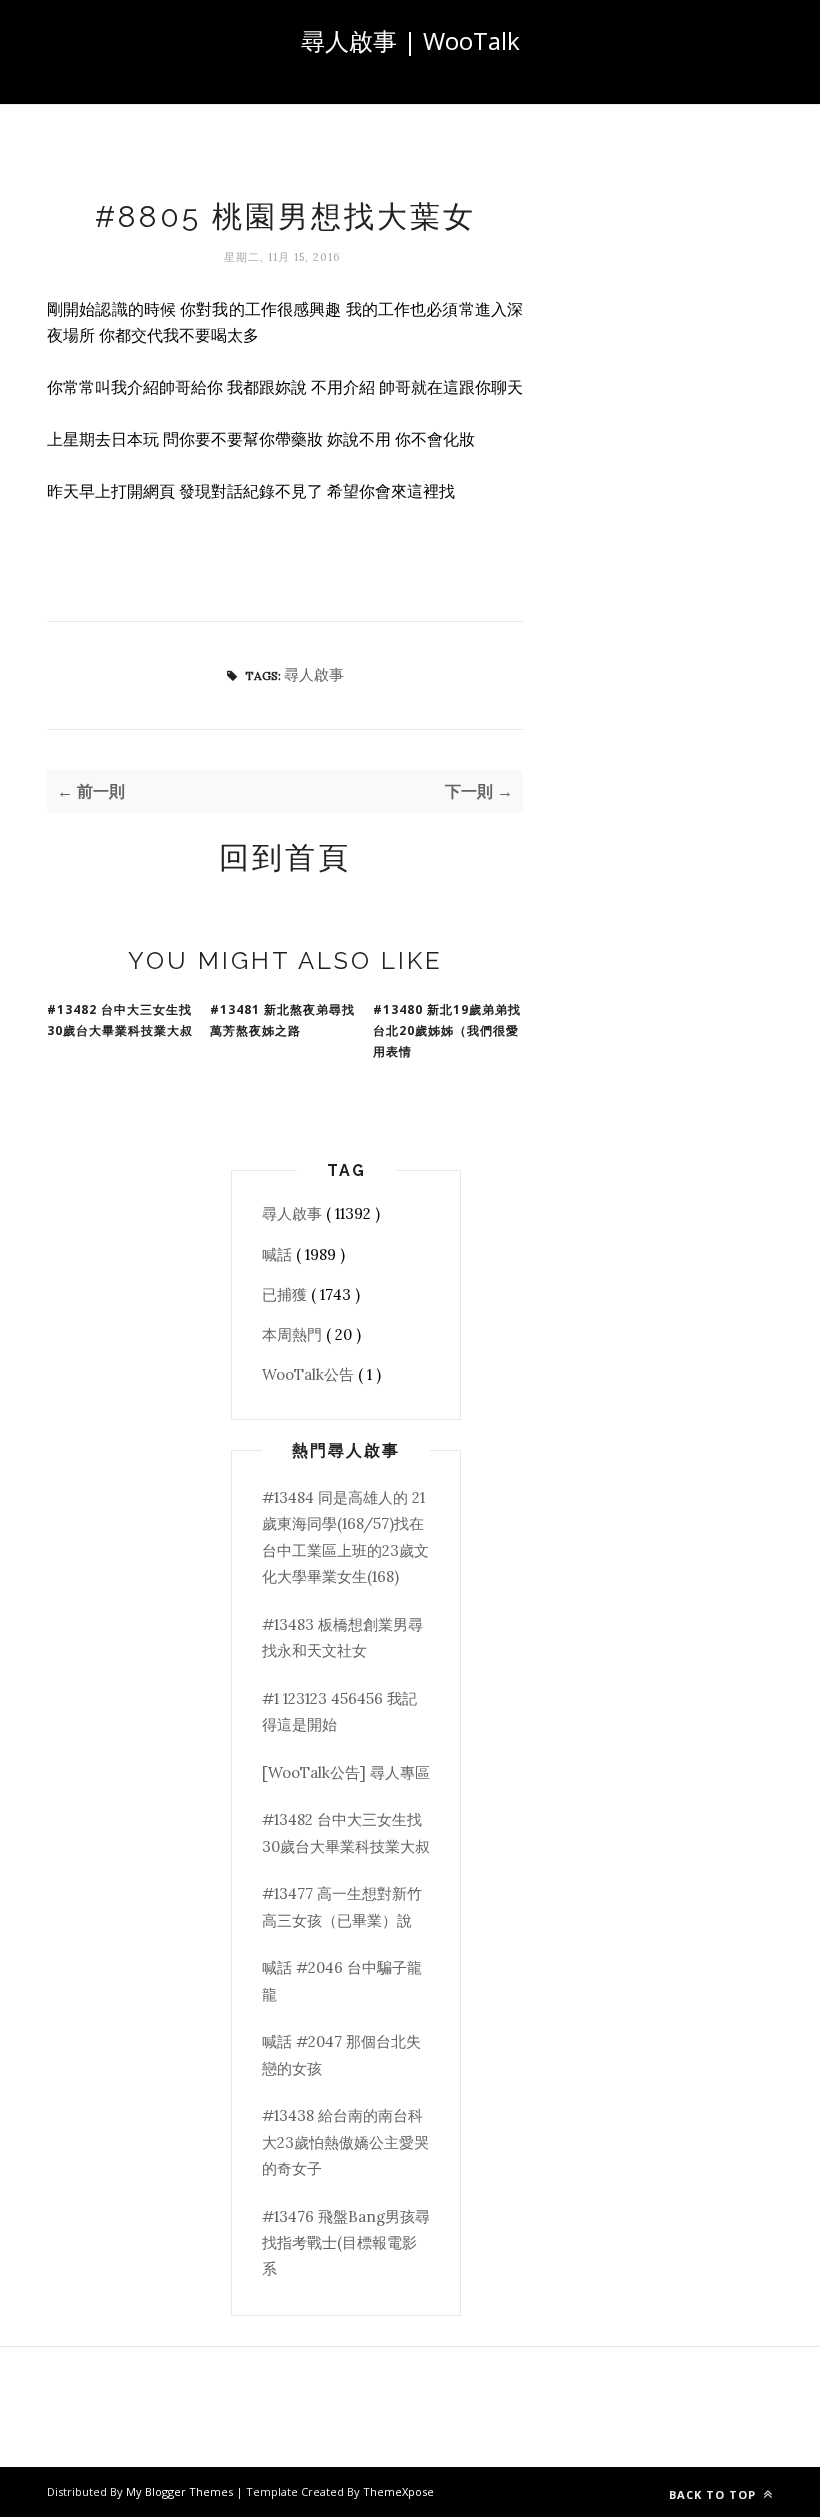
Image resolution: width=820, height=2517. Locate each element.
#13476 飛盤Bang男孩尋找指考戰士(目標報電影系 (346, 2243)
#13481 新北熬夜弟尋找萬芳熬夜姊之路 (282, 1020)
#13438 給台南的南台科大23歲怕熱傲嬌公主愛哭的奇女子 (345, 2142)
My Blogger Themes (181, 2491)
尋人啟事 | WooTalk (410, 40)
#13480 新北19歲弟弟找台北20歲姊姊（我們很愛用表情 (447, 1030)
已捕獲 (286, 1294)
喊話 (279, 1254)
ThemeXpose (398, 2491)
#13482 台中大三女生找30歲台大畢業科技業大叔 (120, 1020)
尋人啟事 (314, 674)
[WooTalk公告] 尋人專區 (346, 1772)
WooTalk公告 (310, 1374)
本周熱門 (294, 1334)
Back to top (714, 2494)
